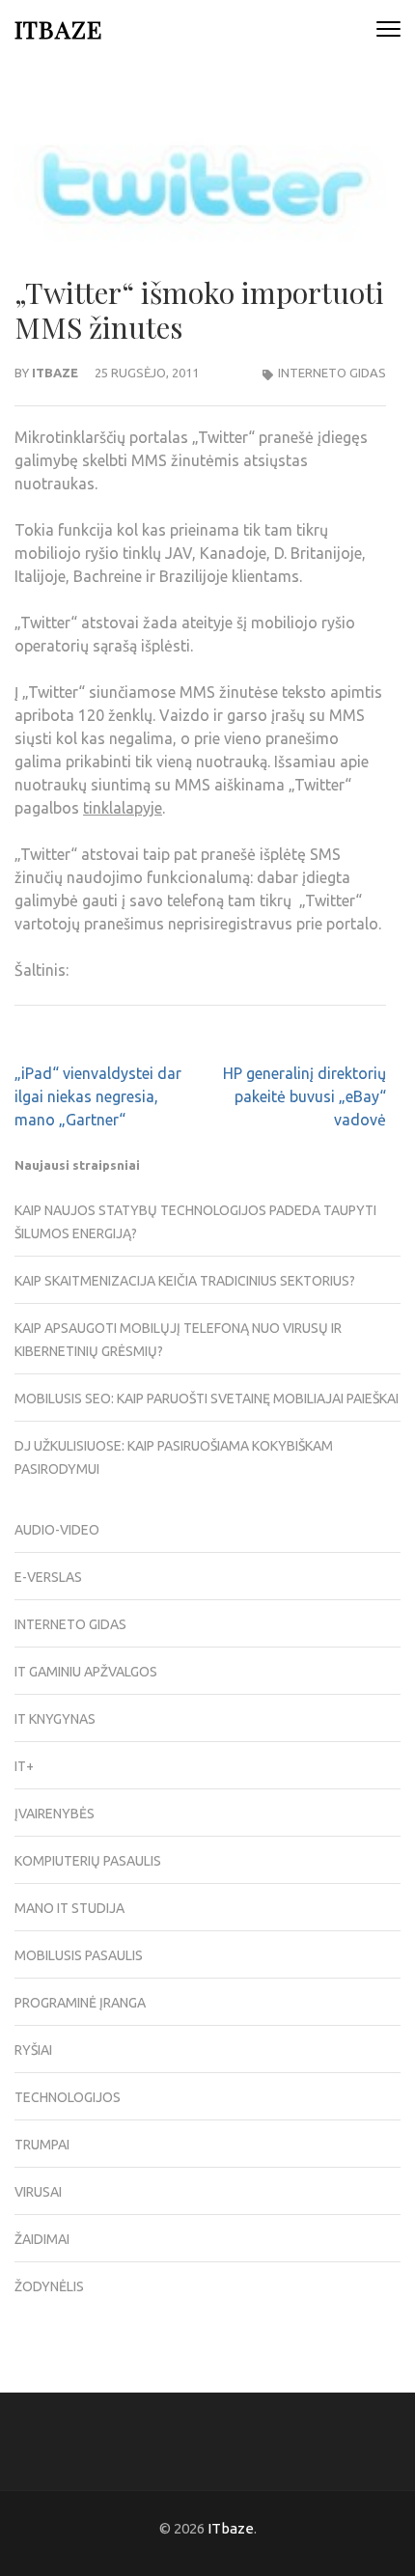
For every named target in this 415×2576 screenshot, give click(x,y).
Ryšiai (33, 2050)
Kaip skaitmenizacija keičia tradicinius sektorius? (185, 1281)
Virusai (38, 2192)
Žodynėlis (49, 2286)
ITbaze (58, 28)
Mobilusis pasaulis (79, 1955)
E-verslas (48, 1577)
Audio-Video (57, 1530)
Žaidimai (42, 2239)
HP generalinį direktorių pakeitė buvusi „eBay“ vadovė (304, 1096)
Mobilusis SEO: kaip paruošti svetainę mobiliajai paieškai (207, 1399)
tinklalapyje (123, 808)
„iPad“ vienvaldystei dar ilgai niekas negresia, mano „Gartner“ (98, 1096)
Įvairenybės (55, 1814)
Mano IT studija (69, 1908)
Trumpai (42, 2145)
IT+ (24, 1766)
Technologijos (68, 2097)
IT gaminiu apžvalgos (86, 1672)
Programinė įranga (80, 2003)
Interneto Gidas (332, 373)
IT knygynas (55, 1719)
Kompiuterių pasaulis (88, 1861)
